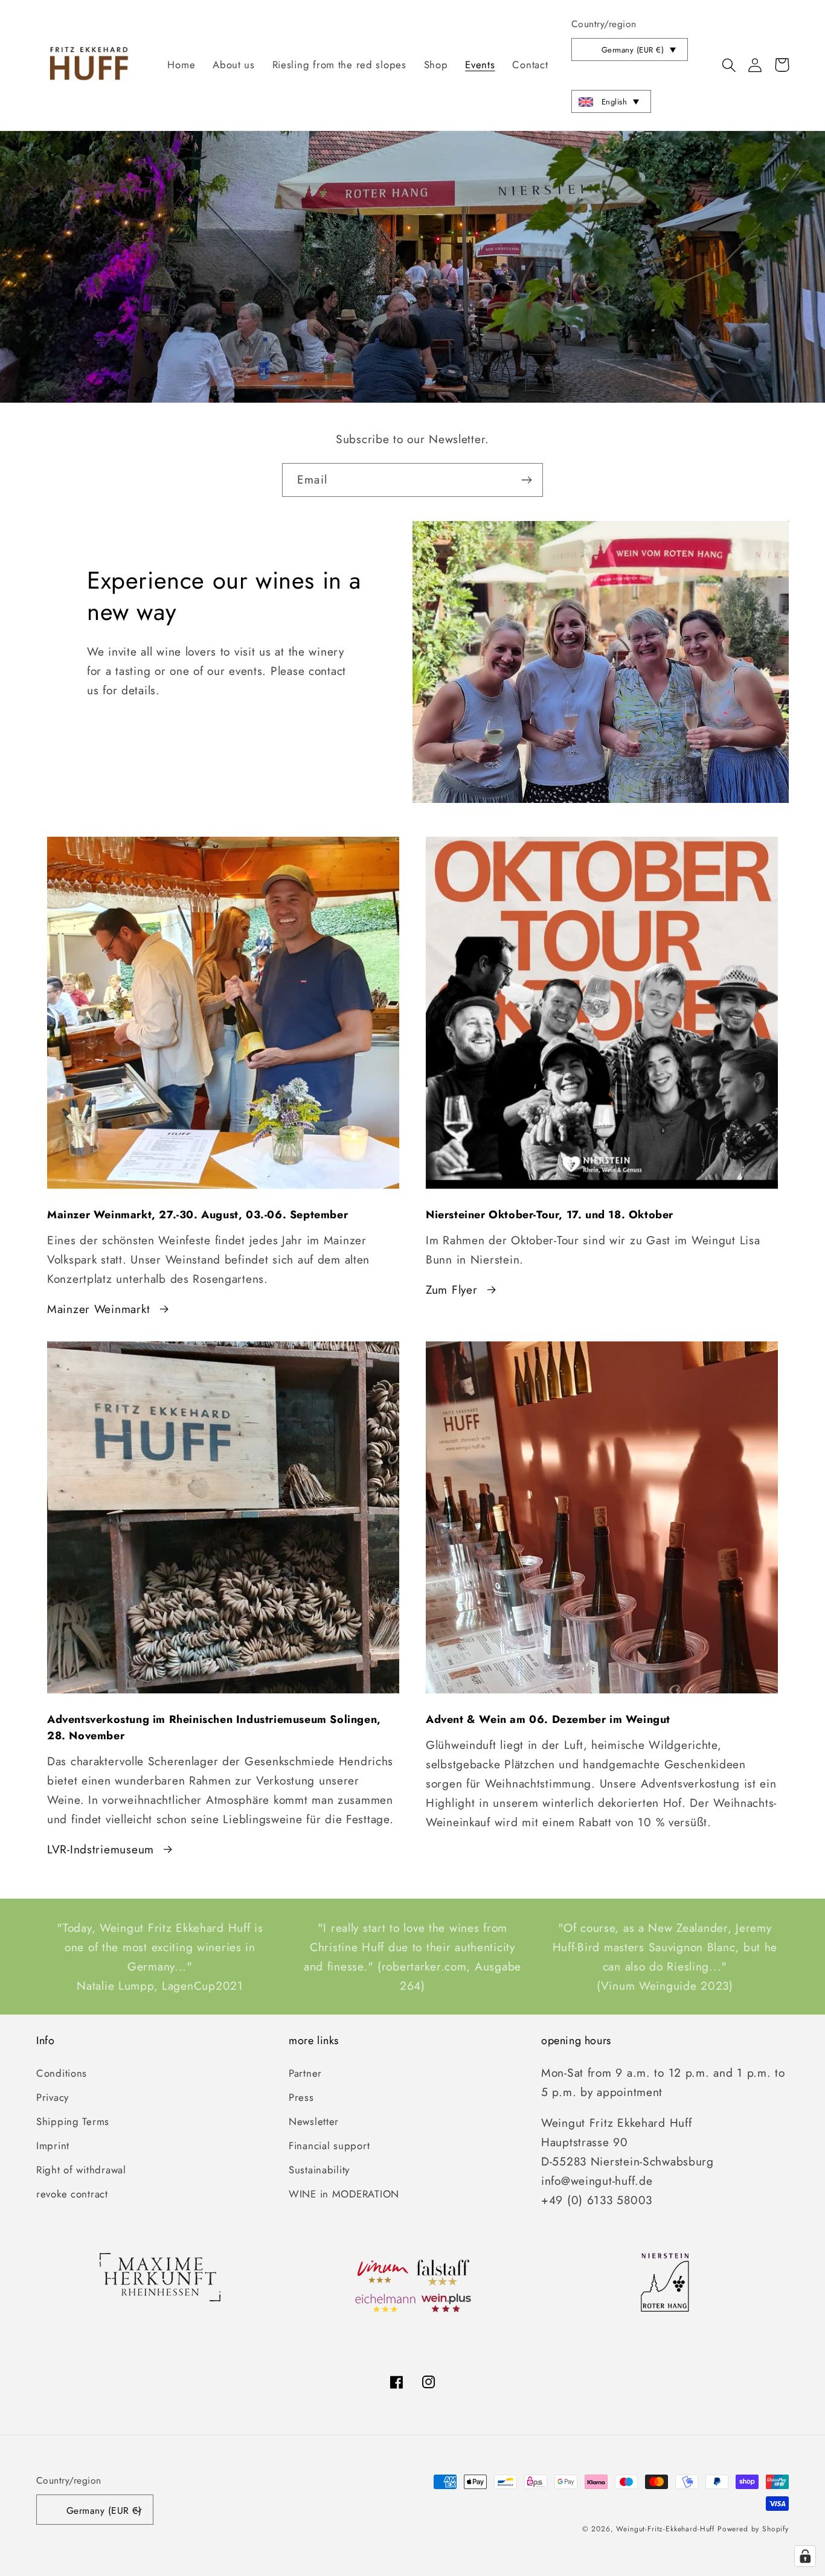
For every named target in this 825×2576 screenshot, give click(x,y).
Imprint (53, 2146)
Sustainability (319, 2170)
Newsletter (314, 2121)
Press (301, 2097)
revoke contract (72, 2194)
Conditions (62, 2073)
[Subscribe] (526, 480)
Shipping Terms (73, 2121)
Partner (305, 2073)
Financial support (329, 2146)
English (614, 102)
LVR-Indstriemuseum (101, 1849)
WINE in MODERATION (344, 2194)
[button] (729, 65)
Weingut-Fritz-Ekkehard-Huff (665, 2529)
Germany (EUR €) (633, 50)
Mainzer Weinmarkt (98, 1309)
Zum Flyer (451, 1290)
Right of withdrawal (81, 2170)
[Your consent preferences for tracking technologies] (805, 2556)
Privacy (53, 2097)
